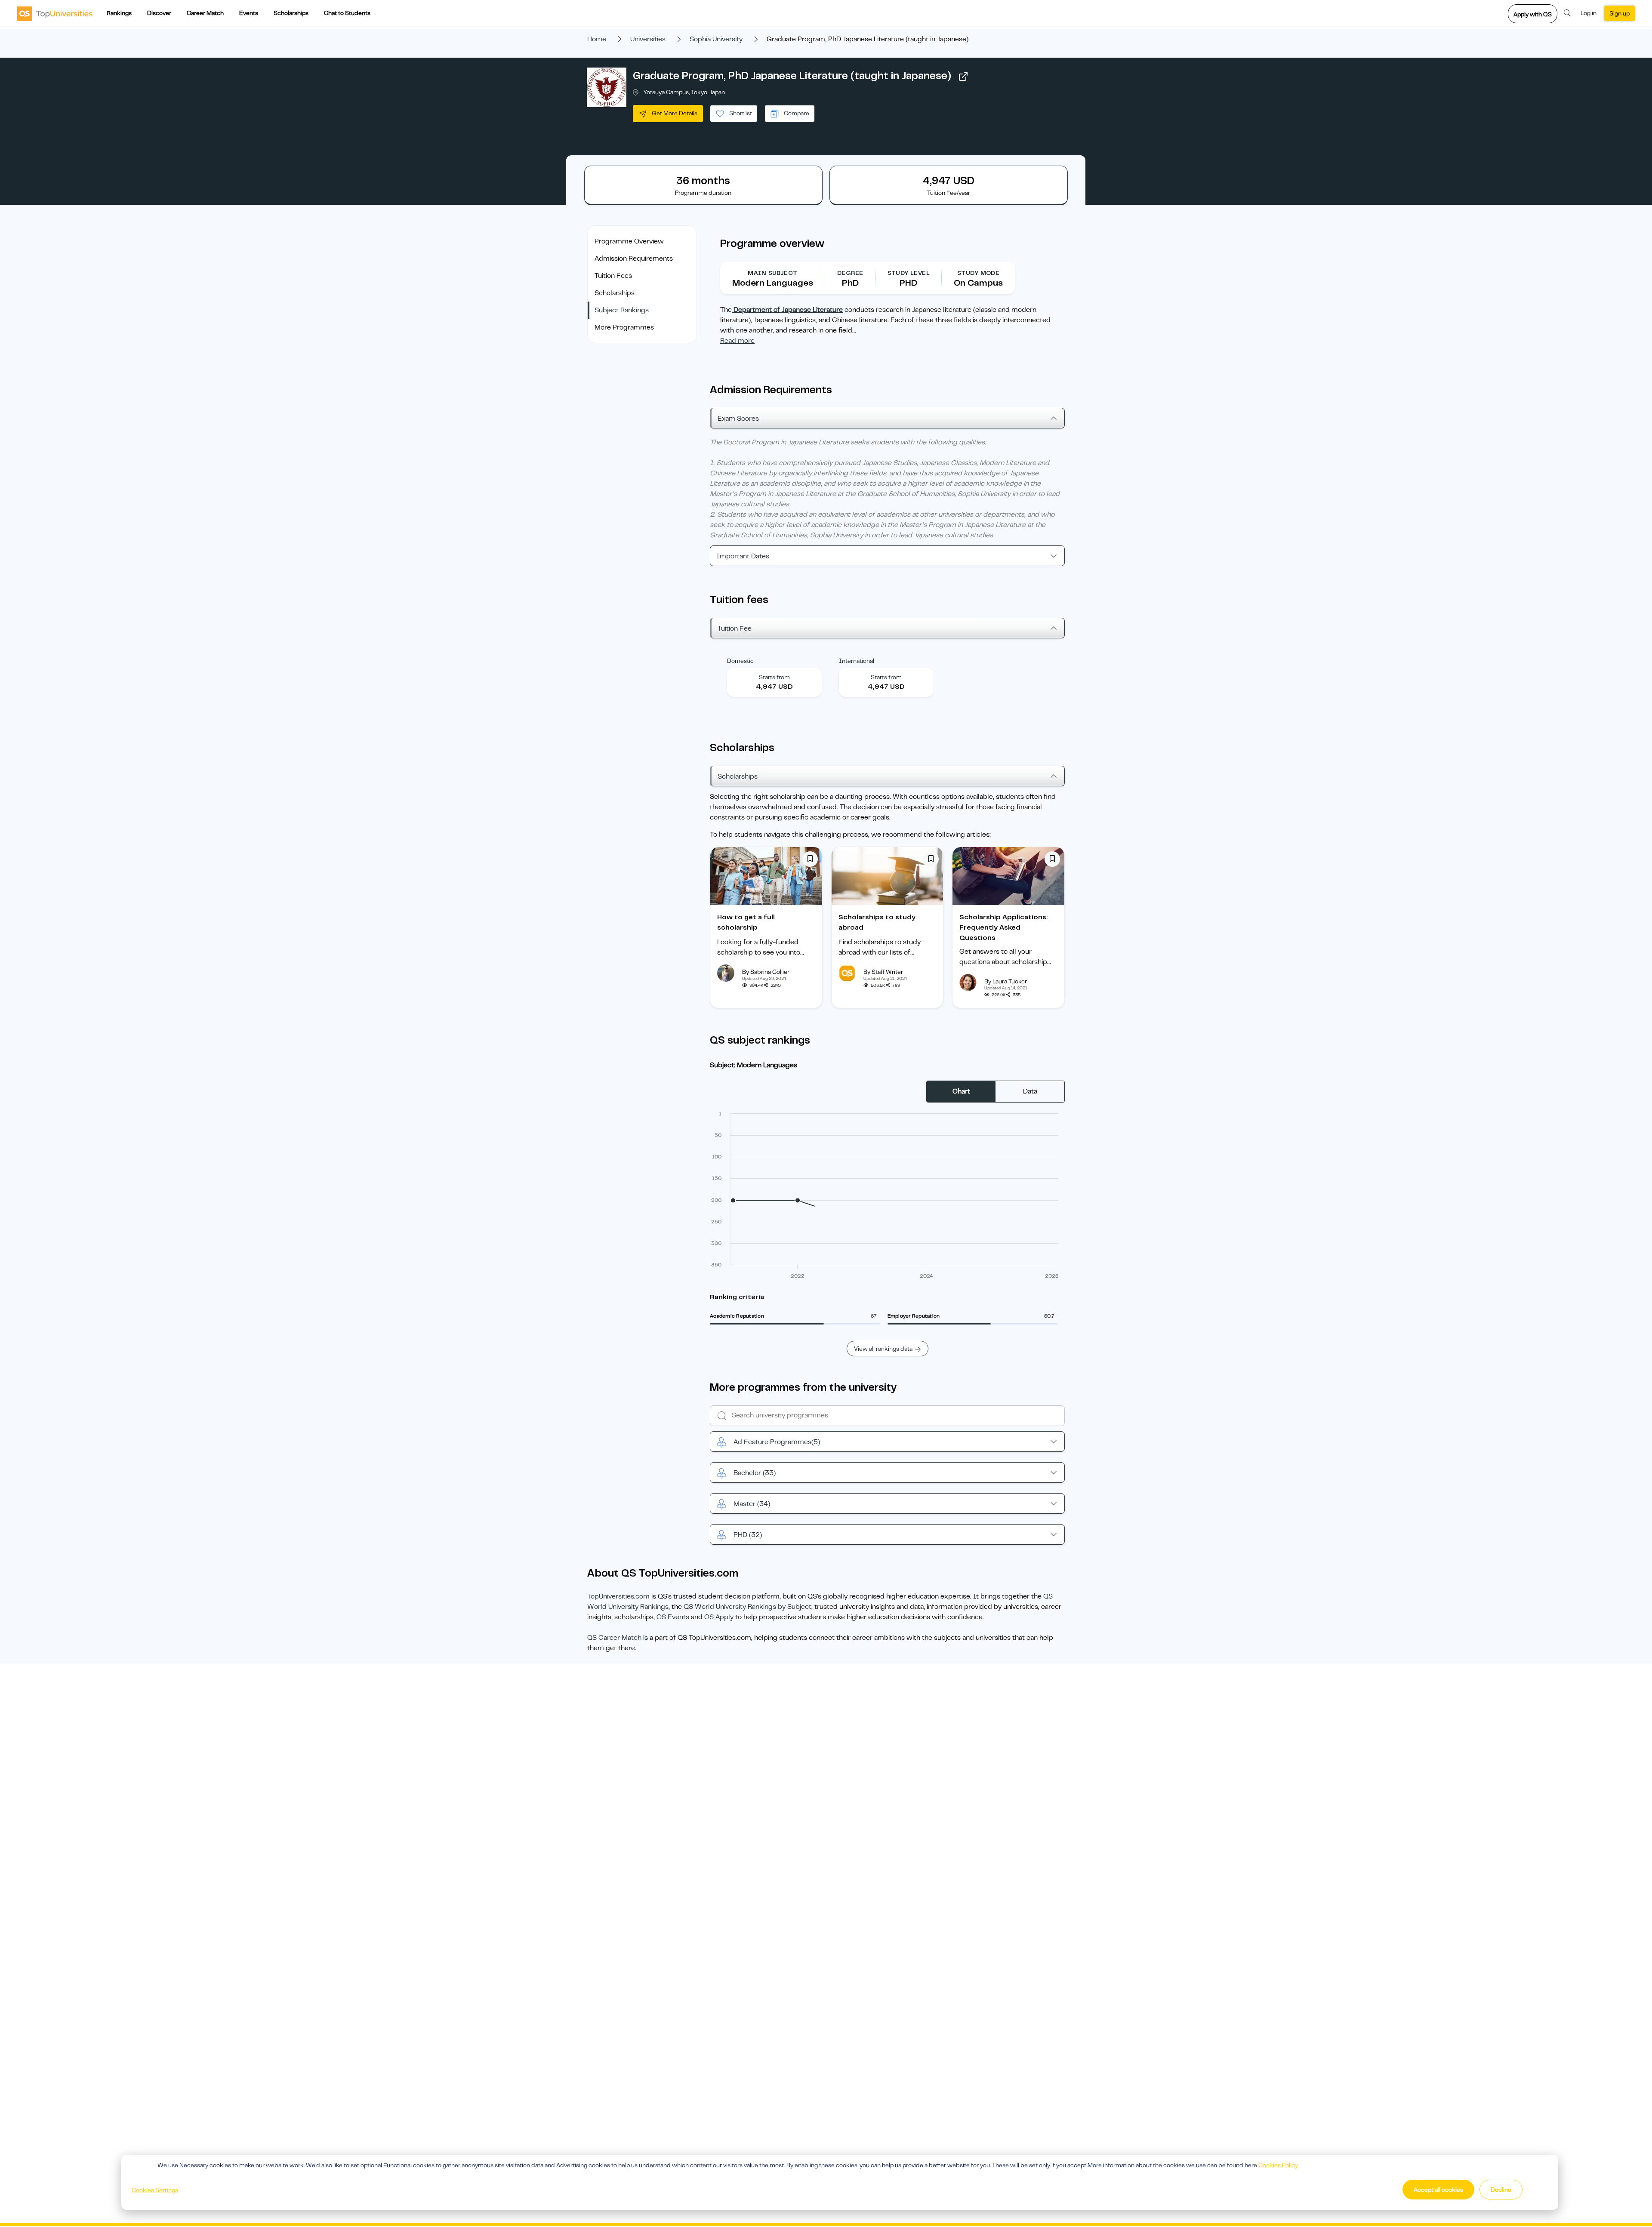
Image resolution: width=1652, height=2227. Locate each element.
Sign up (1620, 13)
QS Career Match (614, 1638)
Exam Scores (738, 419)
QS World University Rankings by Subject (747, 1607)
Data (1030, 1091)
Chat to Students (347, 13)
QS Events (673, 1617)
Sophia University (716, 39)
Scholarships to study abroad (877, 922)
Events (249, 13)
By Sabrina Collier (766, 972)
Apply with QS (1533, 14)
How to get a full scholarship (746, 922)
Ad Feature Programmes (777, 1442)
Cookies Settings (155, 2190)
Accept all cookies (1438, 2190)
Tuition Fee (735, 628)
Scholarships (291, 13)
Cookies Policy (1278, 2165)
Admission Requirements (634, 259)
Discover (159, 13)
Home (597, 39)
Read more (737, 341)
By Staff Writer (883, 972)
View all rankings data (883, 1349)
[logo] (55, 13)
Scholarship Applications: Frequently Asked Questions (1004, 927)
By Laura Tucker (1006, 981)
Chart (961, 1091)
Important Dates (743, 556)
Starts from (774, 677)
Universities (648, 39)
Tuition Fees (613, 276)
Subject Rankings (622, 310)
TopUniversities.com (618, 1596)
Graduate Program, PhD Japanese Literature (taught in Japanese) (792, 76)
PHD (748, 1535)
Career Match (205, 13)
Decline (1501, 2190)
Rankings (119, 13)
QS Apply (719, 1617)
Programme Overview (629, 241)
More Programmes (624, 327)
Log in (1589, 13)
